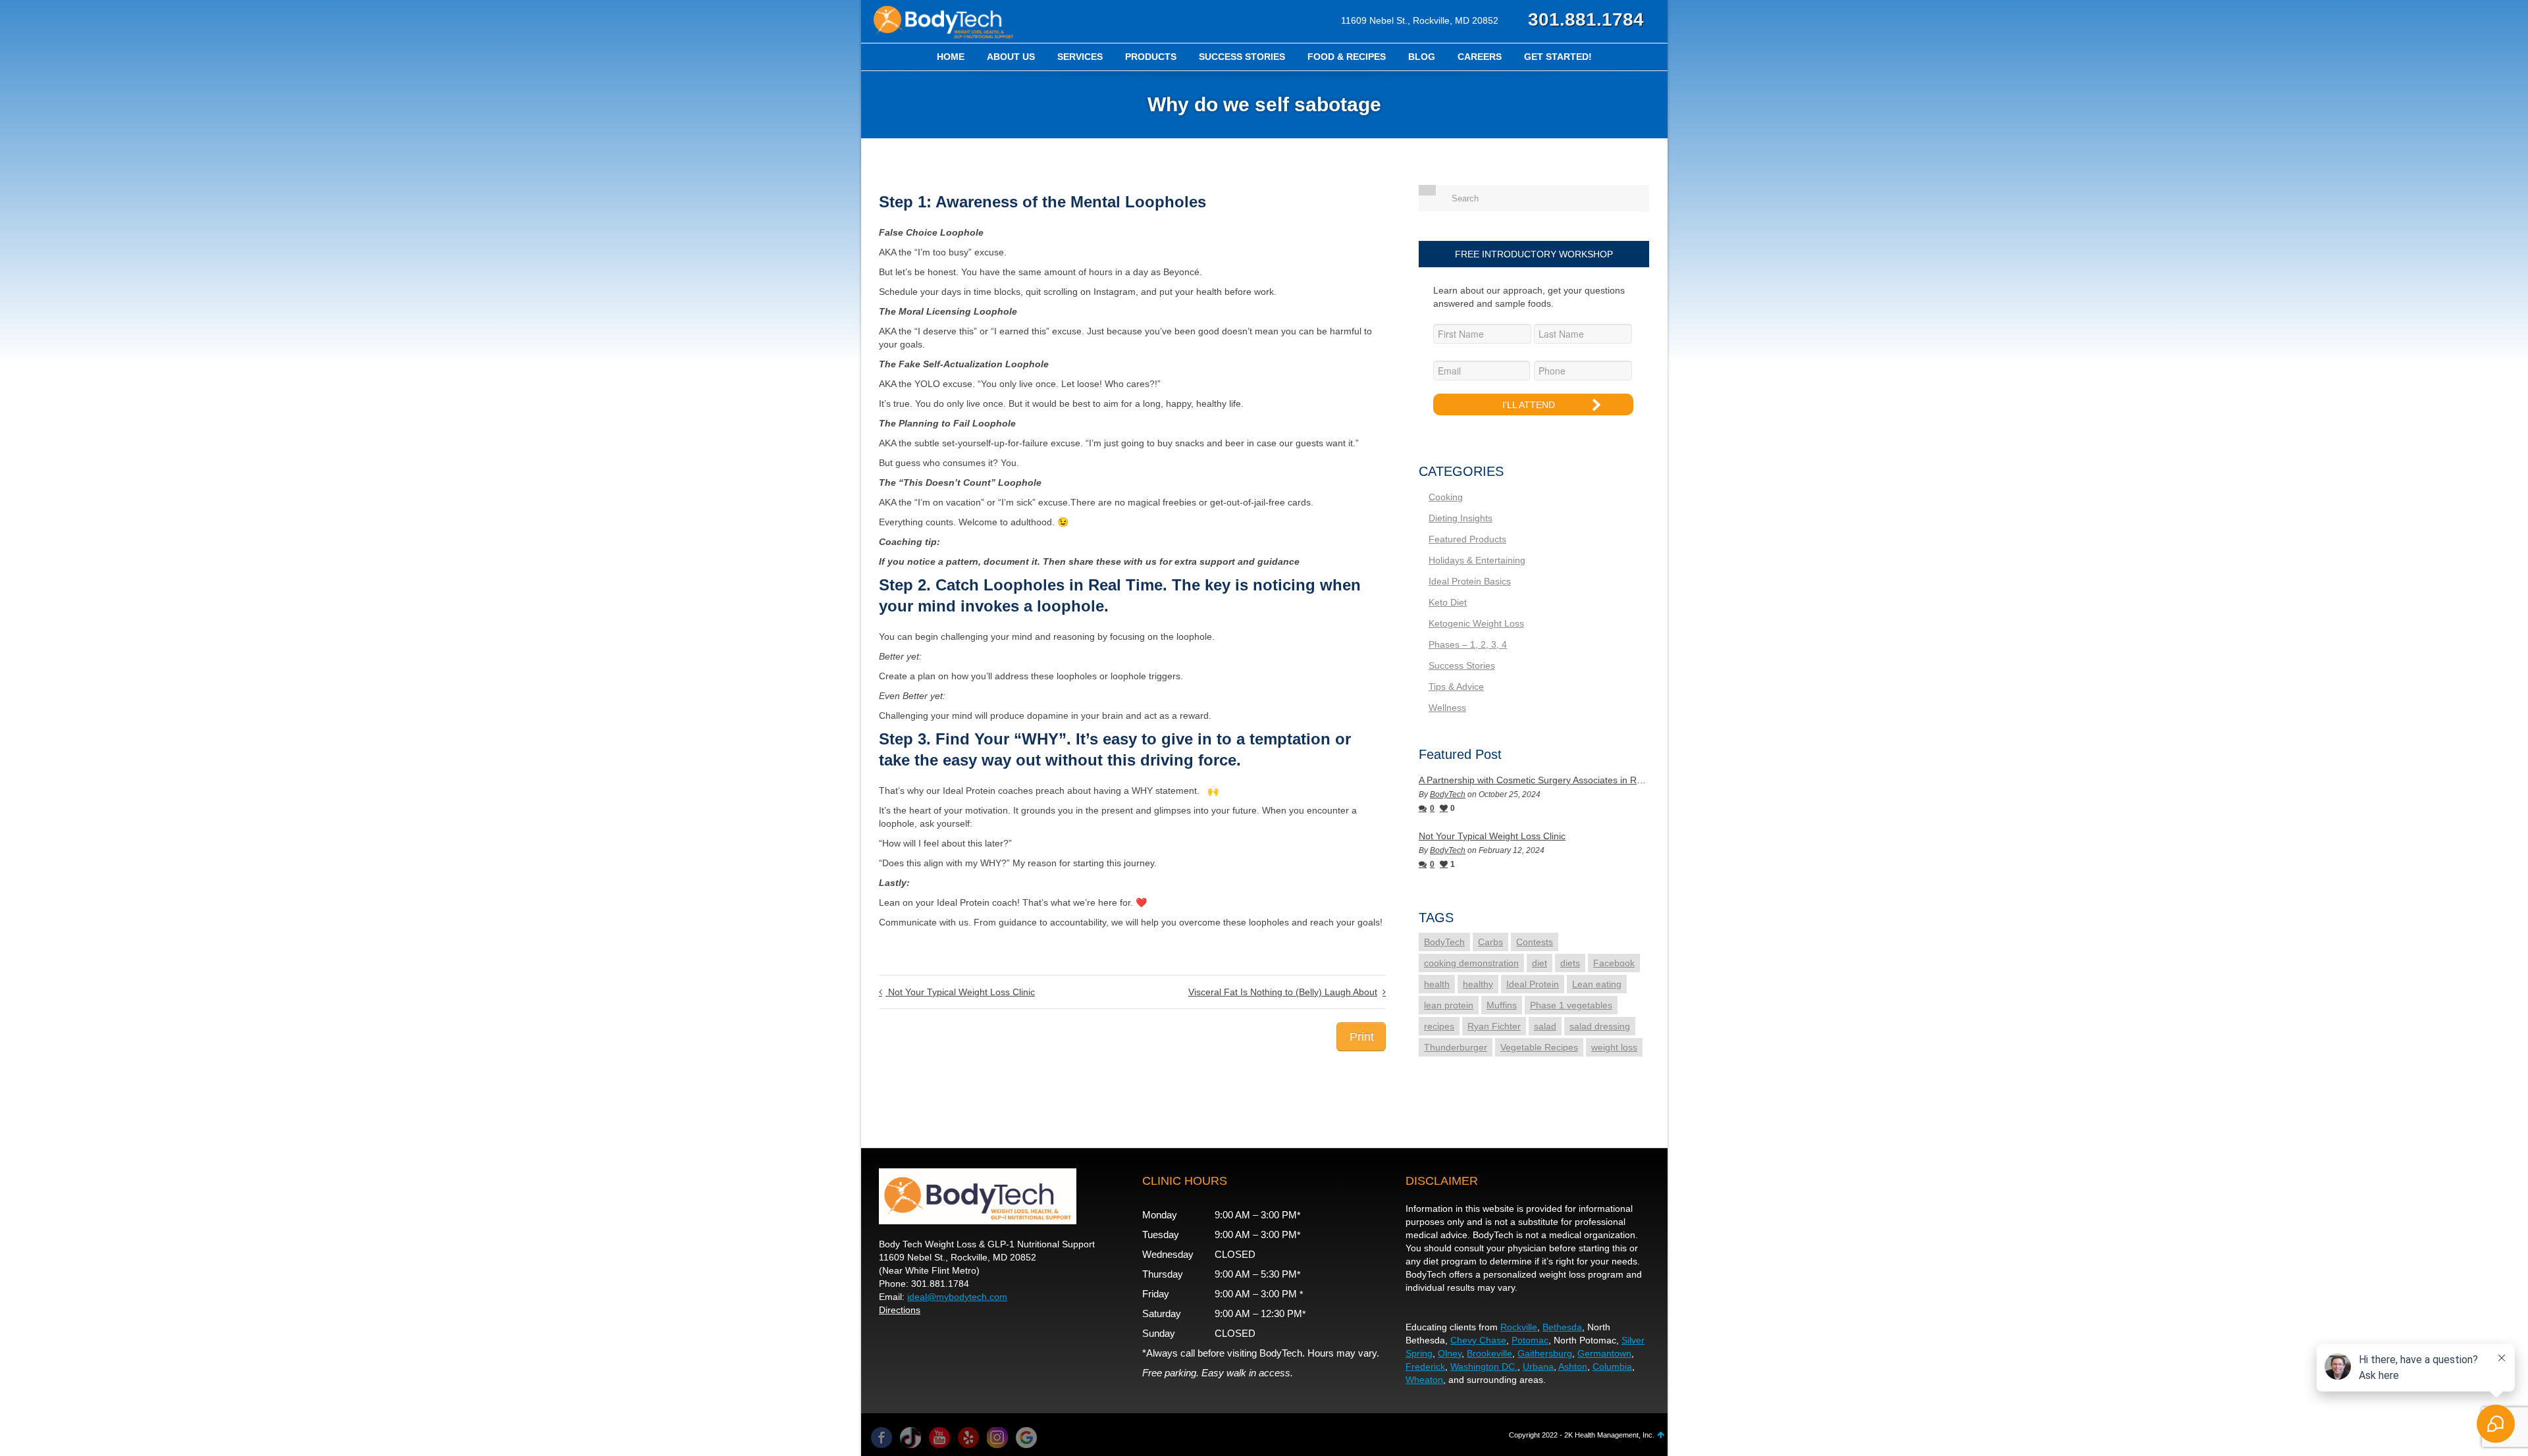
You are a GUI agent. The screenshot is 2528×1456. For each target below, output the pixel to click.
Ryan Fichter (1494, 1026)
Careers (1480, 57)
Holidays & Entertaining (1477, 560)
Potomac (1530, 1340)
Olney (1450, 1353)
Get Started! (1558, 57)
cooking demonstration (1471, 963)
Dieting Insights (1461, 518)
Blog (1422, 57)
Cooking (1446, 497)
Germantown (1604, 1353)
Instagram (997, 1438)
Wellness (1447, 708)
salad (1545, 1026)
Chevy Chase (1478, 1340)
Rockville (1519, 1327)
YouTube (939, 1438)
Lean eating (1597, 984)
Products (1151, 57)
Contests (1535, 942)
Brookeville (1489, 1353)
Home (951, 57)
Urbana (1538, 1366)
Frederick (1425, 1366)
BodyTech (1448, 794)
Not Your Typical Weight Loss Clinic (1492, 836)
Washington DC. (1484, 1366)
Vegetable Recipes (1539, 1047)
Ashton (1573, 1366)
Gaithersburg (1545, 1353)
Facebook (1614, 963)
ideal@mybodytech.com (957, 1297)
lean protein (1449, 1005)
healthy (1478, 984)
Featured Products (1467, 539)
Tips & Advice (1456, 687)
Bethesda (1562, 1327)
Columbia (1612, 1366)
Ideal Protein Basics (1470, 581)
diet (1540, 963)
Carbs (1490, 942)
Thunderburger (1456, 1047)
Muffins (1502, 1005)
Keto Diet (1448, 602)
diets (1570, 963)
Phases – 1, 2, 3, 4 (1468, 644)
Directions (900, 1310)
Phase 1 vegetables (1571, 1005)
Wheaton (1424, 1380)
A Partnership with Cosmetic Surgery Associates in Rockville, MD (1534, 780)
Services (1080, 57)
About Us (1011, 57)
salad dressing (1600, 1026)
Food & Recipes (1347, 57)
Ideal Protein (1533, 984)
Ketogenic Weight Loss (1476, 623)
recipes (1439, 1026)
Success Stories (1242, 57)
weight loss (1614, 1047)
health (1437, 984)
